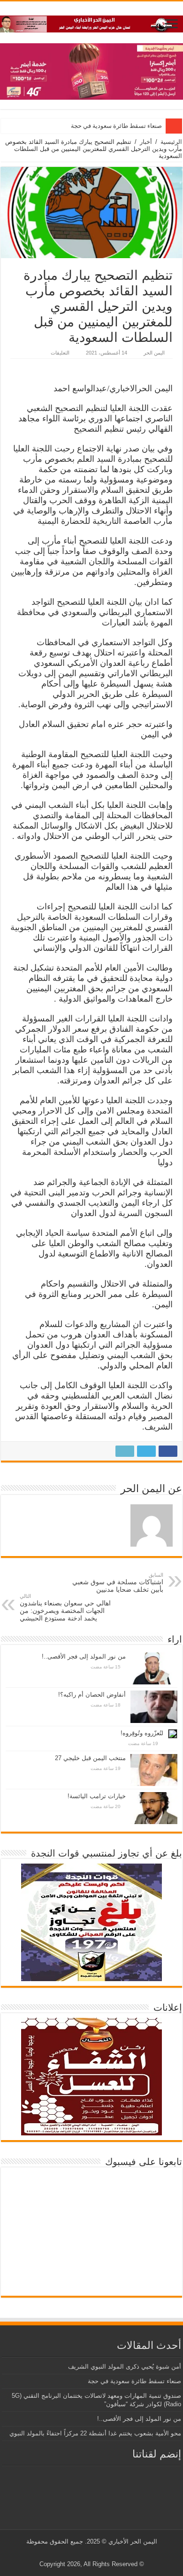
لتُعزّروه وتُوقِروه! (142, 1733)
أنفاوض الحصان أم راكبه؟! (92, 1695)
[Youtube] (90, 2553)
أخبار (146, 142)
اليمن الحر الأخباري (133, 2541)
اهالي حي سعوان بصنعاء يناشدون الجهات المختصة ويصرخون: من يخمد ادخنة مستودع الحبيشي (65, 1608)
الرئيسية (171, 142)
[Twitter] (99, 2553)
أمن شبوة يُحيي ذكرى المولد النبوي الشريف (125, 2367)
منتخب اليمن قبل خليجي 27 (90, 1758)
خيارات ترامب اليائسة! (97, 1796)
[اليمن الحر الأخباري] (91, 22)
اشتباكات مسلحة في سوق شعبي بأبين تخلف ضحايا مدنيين (118, 1583)
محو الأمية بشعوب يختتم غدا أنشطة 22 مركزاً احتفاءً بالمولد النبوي (95, 2433)
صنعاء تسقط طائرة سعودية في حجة (116, 126)
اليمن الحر (154, 353)
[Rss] (108, 2553)
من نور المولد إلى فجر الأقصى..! (84, 1656)
